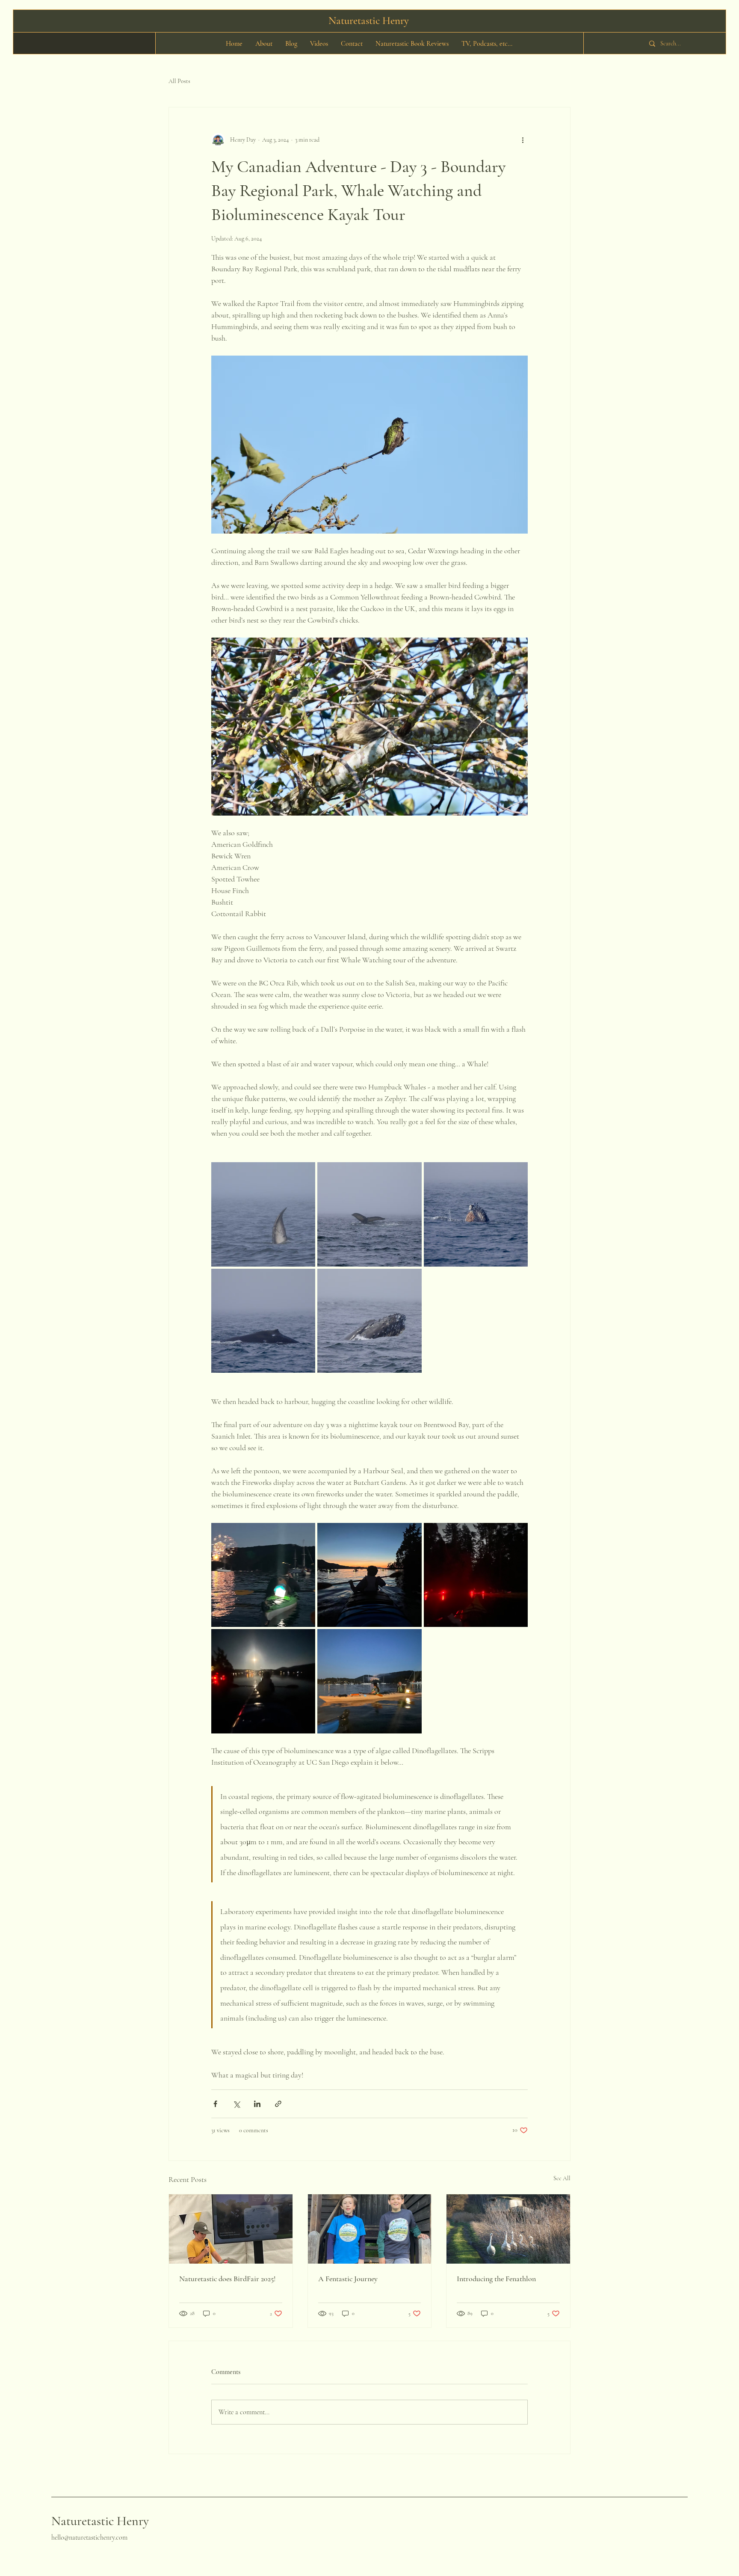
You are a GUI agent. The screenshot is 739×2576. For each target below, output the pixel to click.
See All (562, 2178)
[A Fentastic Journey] (370, 2229)
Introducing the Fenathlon (496, 2279)
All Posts (179, 81)
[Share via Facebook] (215, 2104)
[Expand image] (263, 1214)
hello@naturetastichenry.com (89, 2537)
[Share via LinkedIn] (257, 2104)
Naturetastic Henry (100, 2521)
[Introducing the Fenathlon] (508, 2229)
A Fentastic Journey (348, 2279)
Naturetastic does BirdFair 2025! (228, 2279)
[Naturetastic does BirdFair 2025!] (231, 2229)
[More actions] (523, 140)
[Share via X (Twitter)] (236, 2104)
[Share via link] (278, 2104)
